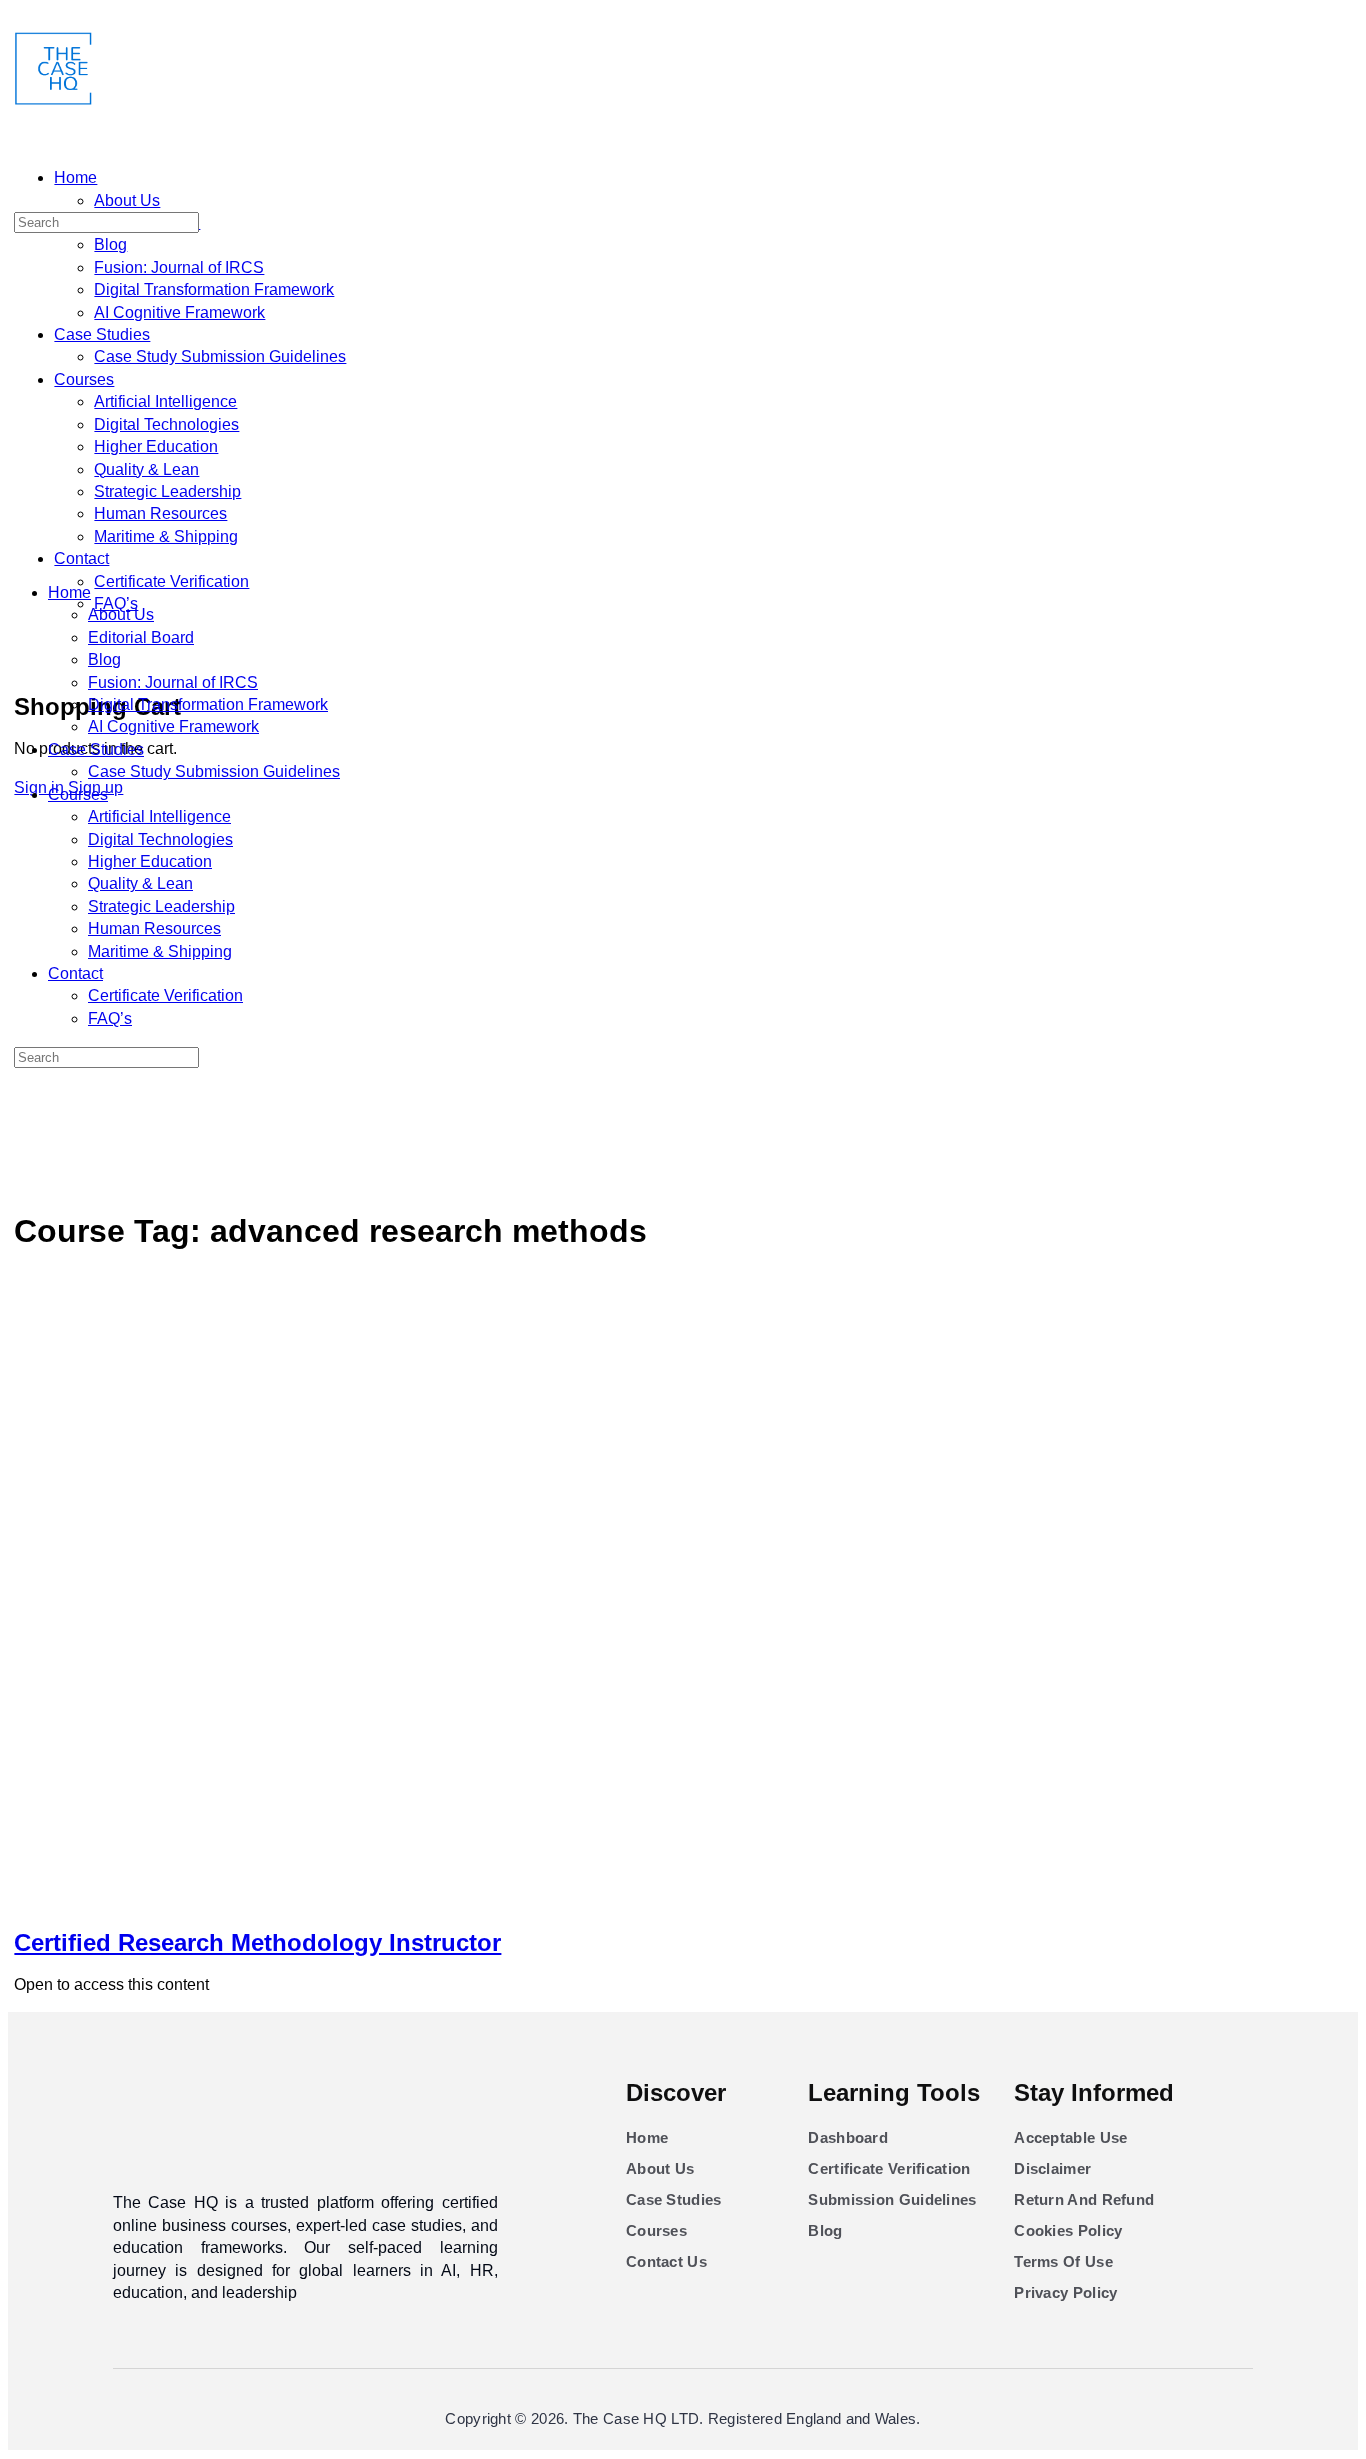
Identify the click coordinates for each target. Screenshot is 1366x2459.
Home (69, 298)
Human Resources (154, 634)
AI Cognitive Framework (173, 432)
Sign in (39, 787)
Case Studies (96, 455)
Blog (104, 365)
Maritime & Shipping (160, 657)
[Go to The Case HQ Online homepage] (54, 100)
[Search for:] (106, 161)
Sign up (95, 787)
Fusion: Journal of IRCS (173, 388)
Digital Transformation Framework (208, 410)
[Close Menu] (19, 260)
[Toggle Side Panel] (25, 18)
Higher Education (150, 567)
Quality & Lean (140, 589)
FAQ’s (110, 724)
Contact (75, 679)
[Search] (25, 641)
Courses (78, 500)
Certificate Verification (165, 701)
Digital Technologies (160, 545)
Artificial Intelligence (159, 522)
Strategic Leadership (161, 612)
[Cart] (25, 664)
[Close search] (25, 838)
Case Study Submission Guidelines (214, 477)
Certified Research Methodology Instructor (257, 1022)
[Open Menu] (19, 94)
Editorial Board (141, 343)
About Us (121, 320)
